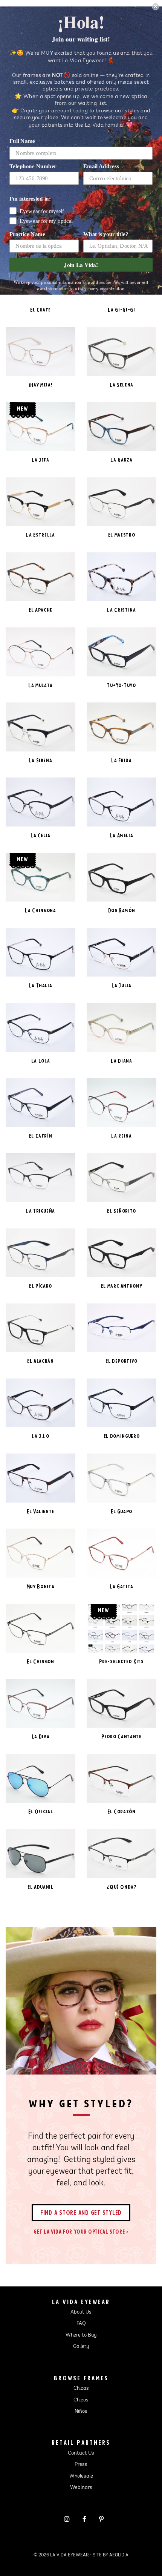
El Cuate (40, 310)
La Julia (121, 985)
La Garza (121, 460)
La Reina (121, 1136)
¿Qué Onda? (121, 1887)
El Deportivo (121, 1361)
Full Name (22, 141)
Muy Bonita (41, 1586)
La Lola (41, 1061)
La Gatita (121, 1586)
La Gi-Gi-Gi (121, 310)
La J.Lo (40, 1436)
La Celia (40, 835)
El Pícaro (40, 1286)
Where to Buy (81, 2335)
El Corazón (121, 1812)
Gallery (81, 2347)
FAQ (81, 2324)
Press (81, 2465)
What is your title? (106, 234)
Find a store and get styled (81, 2212)
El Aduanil (40, 1887)
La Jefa (40, 460)
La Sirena (41, 760)
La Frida (121, 760)
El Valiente (40, 1511)
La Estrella (40, 535)
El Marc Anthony (122, 1286)
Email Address (101, 166)
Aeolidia (119, 2555)
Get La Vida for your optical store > (81, 2232)
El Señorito (121, 1211)
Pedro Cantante (121, 1736)
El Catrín (41, 1136)
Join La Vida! (81, 265)
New (23, 408)
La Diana (121, 1061)
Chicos (81, 2400)
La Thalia (41, 985)
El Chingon (40, 1661)
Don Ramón (122, 910)
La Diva (41, 1736)
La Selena (121, 385)
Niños (81, 2412)
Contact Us (81, 2453)
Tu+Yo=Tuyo (121, 685)
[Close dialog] (155, 7)
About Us (81, 2312)
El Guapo (121, 1511)
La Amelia (122, 835)
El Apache (40, 610)
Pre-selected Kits (121, 1661)
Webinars (81, 2488)
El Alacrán (40, 1361)
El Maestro (122, 535)
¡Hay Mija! (41, 385)
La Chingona (40, 910)
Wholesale (81, 2476)
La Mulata (40, 685)
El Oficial (41, 1812)
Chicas (81, 2389)
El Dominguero (121, 1436)
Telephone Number (33, 166)
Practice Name (27, 234)
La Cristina (121, 610)
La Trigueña (40, 1211)
